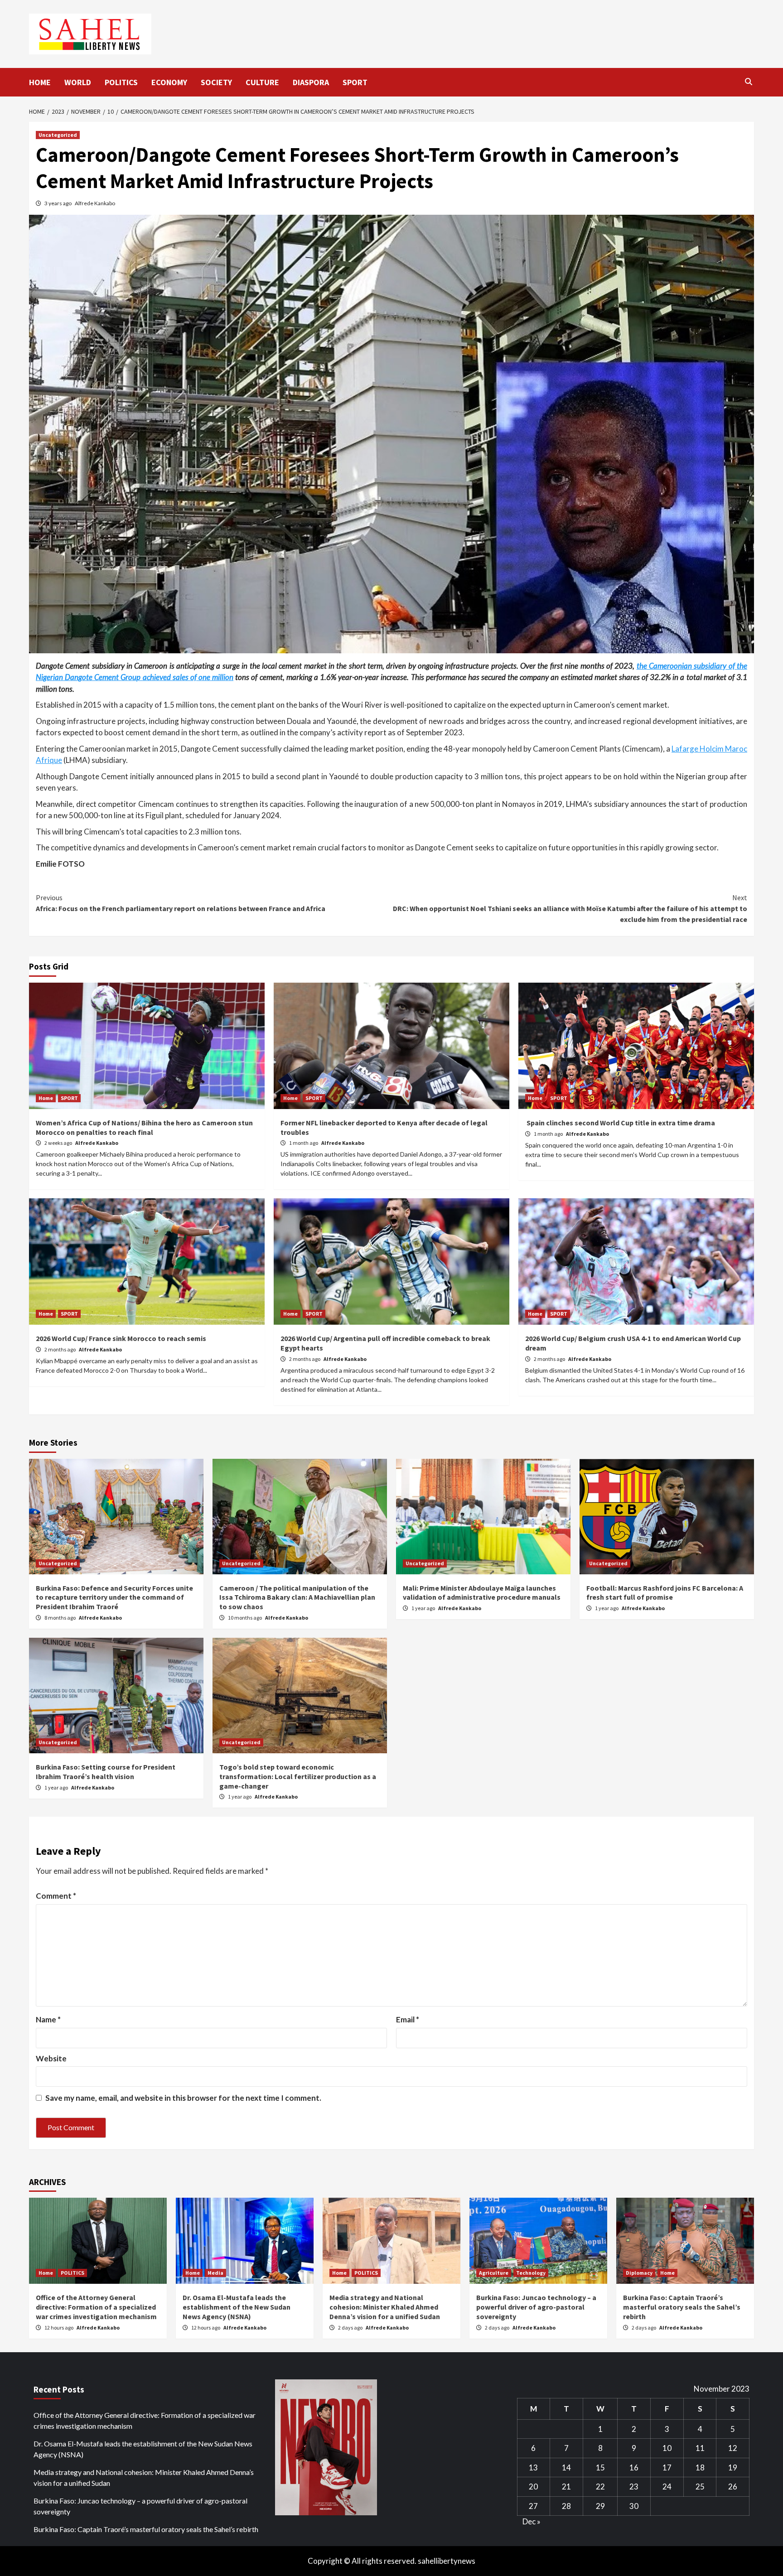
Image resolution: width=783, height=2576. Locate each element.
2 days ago (351, 2328)
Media (215, 2273)
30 (634, 2506)
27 (533, 2506)
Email (408, 2019)
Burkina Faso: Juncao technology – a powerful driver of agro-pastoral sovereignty (536, 2307)
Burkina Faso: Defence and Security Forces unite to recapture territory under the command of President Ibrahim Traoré (114, 1597)
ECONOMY (169, 82)
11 (700, 2448)
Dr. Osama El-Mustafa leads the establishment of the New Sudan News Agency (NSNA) (237, 2307)
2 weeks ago (59, 1143)
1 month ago (304, 1143)
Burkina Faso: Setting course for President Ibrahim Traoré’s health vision (106, 1772)
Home (46, 1098)
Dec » (532, 2521)
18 (700, 2467)
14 (566, 2467)
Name (48, 2019)
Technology (531, 2273)
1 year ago (424, 1608)
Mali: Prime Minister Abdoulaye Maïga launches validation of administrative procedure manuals (482, 1593)
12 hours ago (59, 2328)
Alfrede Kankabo (95, 203)
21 (566, 2487)
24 (667, 2487)
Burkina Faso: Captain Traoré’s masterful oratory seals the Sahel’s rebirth (682, 2307)
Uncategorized (58, 135)
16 (634, 2467)
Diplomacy (639, 2273)
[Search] (748, 82)
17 (667, 2467)
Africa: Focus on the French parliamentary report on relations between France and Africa (181, 903)
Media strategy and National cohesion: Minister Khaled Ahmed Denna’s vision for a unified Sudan (385, 2307)
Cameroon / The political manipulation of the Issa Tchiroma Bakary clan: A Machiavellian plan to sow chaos (297, 1597)
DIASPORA (311, 82)
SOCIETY (216, 82)
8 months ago (60, 1618)
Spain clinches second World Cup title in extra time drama (620, 1123)
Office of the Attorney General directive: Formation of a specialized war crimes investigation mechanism (96, 2307)
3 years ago (58, 203)
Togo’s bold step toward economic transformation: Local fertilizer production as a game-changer (298, 1776)
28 (566, 2506)
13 (533, 2467)
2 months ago (60, 1349)
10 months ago (245, 1618)
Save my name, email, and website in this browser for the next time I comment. (183, 2098)
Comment (56, 1896)
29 (600, 2506)
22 (600, 2487)
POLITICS (121, 82)
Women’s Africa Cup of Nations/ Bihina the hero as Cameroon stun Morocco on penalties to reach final (144, 1127)
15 (600, 2467)
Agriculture (494, 2273)
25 (700, 2487)
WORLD (78, 82)
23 (634, 2487)
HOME (40, 82)
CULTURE (262, 82)
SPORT (355, 82)
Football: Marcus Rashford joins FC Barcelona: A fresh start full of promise (665, 1593)
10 (667, 2448)
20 (533, 2487)
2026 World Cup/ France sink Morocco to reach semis (121, 1338)
